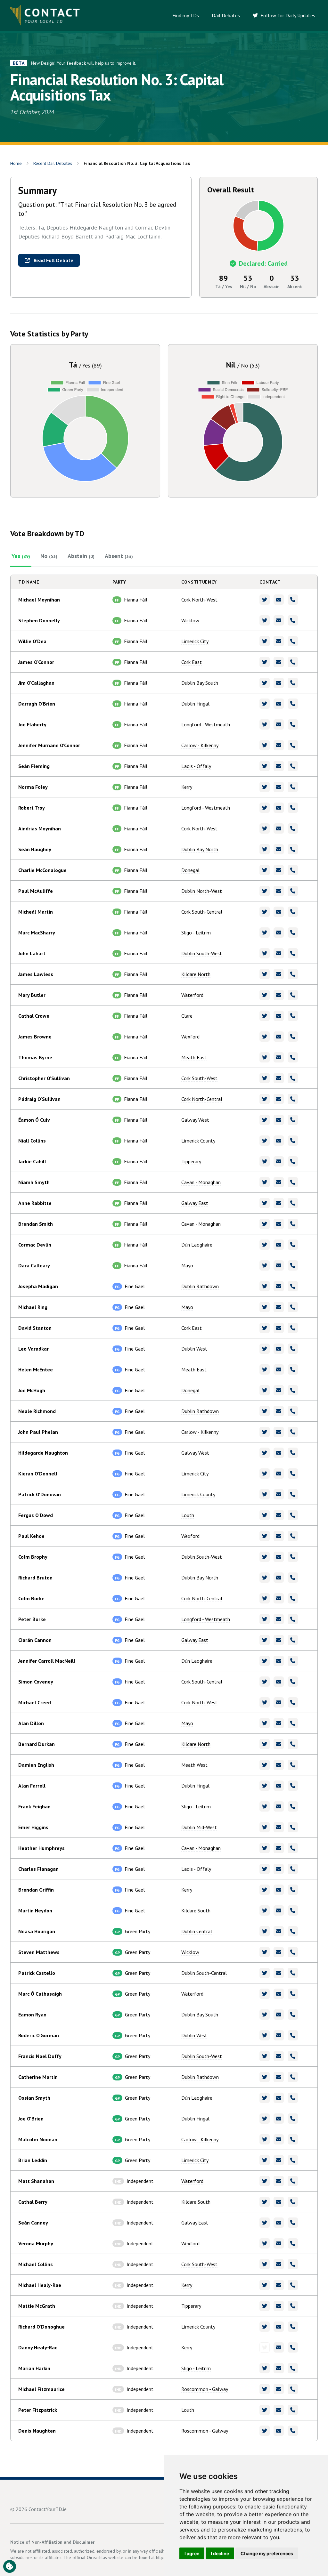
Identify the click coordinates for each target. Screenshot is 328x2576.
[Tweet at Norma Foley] (265, 787)
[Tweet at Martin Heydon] (265, 1910)
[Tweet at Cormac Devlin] (265, 1245)
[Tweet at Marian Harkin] (265, 2368)
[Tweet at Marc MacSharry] (265, 933)
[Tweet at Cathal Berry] (265, 2202)
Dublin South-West (202, 953)
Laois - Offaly (196, 766)
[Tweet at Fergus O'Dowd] (265, 1515)
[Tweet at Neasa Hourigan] (265, 1931)
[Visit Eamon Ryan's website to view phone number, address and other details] (293, 2015)
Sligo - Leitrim (196, 933)
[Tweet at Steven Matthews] (265, 1952)
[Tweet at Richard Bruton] (265, 1578)
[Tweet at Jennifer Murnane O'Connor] (265, 745)
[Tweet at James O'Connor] (265, 662)
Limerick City (195, 641)
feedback (76, 63)
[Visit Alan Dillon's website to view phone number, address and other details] (293, 1723)
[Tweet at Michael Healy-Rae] (265, 2285)
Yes (21, 556)
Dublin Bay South (200, 683)
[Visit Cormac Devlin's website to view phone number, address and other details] (293, 1245)
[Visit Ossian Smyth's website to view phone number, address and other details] (293, 2098)
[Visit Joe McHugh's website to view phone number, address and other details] (293, 1390)
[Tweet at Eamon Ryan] (265, 2015)
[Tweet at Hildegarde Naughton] (265, 1453)
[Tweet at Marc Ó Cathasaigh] (265, 1994)
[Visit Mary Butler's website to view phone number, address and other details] (293, 995)
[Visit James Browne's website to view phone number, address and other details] (293, 1037)
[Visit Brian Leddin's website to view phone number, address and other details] (293, 2160)
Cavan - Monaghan (201, 1182)
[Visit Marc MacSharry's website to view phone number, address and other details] (293, 933)
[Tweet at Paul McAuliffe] (265, 891)
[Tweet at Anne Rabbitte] (265, 1203)
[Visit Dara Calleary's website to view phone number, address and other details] (293, 1265)
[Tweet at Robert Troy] (265, 808)
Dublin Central (197, 1931)
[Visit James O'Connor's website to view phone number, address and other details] (293, 662)
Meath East (194, 1057)
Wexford (190, 1037)
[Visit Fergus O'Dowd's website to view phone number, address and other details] (293, 1515)
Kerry (187, 787)
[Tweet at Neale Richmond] (265, 1411)
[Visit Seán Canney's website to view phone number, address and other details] (293, 2223)
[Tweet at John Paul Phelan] (265, 1432)
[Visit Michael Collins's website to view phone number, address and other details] (293, 2264)
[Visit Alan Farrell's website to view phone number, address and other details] (293, 1786)
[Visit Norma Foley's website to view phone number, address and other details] (293, 787)
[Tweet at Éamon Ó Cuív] (265, 1120)
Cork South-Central (202, 912)
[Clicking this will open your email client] (279, 600)
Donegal (190, 870)
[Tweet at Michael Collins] (265, 2264)
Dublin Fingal (195, 704)
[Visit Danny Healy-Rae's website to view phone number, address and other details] (293, 2347)
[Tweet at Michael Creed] (265, 1702)
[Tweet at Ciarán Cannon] (265, 1640)
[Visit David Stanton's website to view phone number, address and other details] (293, 1328)
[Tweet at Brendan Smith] (265, 1224)
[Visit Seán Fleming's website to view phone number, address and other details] (293, 766)
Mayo (187, 1265)
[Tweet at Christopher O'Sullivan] (265, 1078)
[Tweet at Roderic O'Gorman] (265, 2035)
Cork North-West (199, 600)
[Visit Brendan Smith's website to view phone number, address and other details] (293, 1224)
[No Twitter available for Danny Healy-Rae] (265, 2347)
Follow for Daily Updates (287, 15)
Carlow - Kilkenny (200, 745)
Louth (188, 1515)
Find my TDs (186, 15)
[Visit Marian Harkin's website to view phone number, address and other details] (293, 2368)
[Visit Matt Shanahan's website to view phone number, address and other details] (293, 2181)
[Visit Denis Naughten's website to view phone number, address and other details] (293, 2431)
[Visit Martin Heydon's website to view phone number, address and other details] (293, 1910)
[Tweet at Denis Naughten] (265, 2431)
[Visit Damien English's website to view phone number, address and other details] (293, 1765)
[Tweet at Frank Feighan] (265, 1806)
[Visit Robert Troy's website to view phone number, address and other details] (293, 808)
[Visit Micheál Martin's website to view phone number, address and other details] (293, 912)
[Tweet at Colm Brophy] (265, 1557)
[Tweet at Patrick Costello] (265, 1973)
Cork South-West (199, 1078)
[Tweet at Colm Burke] (265, 1598)
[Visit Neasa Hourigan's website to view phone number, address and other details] (293, 1931)
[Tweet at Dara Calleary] (265, 1265)
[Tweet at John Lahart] (265, 953)
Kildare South (196, 1910)
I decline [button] (220, 2553)
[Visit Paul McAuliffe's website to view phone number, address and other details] (293, 891)
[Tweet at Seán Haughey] (265, 849)
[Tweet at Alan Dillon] (265, 1723)
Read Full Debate (53, 260)
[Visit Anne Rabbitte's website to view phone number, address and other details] (293, 1203)
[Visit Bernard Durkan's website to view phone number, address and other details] (293, 1744)
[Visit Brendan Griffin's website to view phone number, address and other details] (293, 1890)
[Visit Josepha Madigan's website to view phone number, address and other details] (293, 1286)
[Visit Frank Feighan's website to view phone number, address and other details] (293, 1806)
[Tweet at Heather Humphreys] (265, 1848)
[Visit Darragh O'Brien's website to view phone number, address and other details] (293, 704)
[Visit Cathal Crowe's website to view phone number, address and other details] (293, 1016)
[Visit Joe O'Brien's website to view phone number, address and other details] (293, 2119)
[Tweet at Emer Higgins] (265, 1827)
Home (16, 163)
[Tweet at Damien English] (265, 1765)
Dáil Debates (226, 15)
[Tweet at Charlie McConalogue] (265, 870)
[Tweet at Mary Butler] (265, 995)
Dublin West (194, 1349)
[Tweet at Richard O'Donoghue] (265, 2327)
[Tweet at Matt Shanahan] (265, 2181)
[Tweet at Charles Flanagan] (265, 1869)
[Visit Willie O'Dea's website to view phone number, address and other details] (293, 641)
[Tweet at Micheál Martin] (265, 912)
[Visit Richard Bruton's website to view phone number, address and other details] (293, 1578)
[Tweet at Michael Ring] (265, 1307)
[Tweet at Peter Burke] (265, 1619)
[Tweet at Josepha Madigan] (265, 1286)
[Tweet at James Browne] (265, 1037)
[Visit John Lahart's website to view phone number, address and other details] (293, 953)
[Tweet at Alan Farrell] (265, 1786)
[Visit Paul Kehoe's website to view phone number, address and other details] (293, 1536)
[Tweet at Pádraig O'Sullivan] (265, 1099)
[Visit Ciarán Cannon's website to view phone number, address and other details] (293, 1640)
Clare (187, 1016)
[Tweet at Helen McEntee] (265, 1369)
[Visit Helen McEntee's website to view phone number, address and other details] (293, 1369)
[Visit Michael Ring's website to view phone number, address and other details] (293, 1307)
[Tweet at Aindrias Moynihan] (265, 828)
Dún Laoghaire (197, 1245)
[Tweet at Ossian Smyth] (265, 2098)
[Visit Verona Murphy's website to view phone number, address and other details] (293, 2243)
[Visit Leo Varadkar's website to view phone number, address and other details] (293, 1349)
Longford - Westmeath (206, 724)
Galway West (195, 1120)
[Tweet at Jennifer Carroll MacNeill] (265, 1661)
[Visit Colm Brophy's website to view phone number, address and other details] (293, 1557)
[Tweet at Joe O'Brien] (265, 2119)
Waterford (192, 995)
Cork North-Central (202, 1099)
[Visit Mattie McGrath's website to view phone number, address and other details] (293, 2306)
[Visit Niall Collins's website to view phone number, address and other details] (293, 1141)
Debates (53, 163)
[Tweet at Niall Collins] (265, 1141)
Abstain (81, 556)
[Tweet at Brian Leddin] (265, 2160)
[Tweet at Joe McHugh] (265, 1390)
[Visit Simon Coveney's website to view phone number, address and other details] (293, 1682)
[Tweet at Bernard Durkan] (265, 1744)
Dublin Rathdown (200, 1286)
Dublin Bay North (200, 849)
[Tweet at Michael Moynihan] (265, 600)
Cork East (192, 662)
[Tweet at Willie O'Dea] (265, 641)
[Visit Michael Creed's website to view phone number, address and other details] (293, 1702)
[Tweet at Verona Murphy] (265, 2243)
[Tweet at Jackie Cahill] (265, 1161)
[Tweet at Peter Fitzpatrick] (265, 2410)
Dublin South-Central (204, 1973)
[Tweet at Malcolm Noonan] (265, 2139)
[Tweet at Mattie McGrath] (265, 2306)
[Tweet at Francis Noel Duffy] (265, 2056)
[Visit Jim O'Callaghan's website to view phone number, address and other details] (293, 683)
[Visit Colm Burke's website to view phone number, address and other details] (293, 1598)
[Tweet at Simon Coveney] (265, 1682)
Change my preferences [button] (267, 2553)
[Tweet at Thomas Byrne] (265, 1057)
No (49, 556)
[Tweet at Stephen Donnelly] (265, 620)
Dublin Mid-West (199, 1827)
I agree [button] (192, 2553)
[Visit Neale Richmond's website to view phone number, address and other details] (293, 1411)
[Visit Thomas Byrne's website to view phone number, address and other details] (293, 1057)
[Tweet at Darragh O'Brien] (265, 704)
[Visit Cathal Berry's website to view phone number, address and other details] (293, 2202)
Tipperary (191, 1161)
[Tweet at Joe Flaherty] (265, 724)
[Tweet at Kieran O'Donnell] (265, 1474)
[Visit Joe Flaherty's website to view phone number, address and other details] (293, 724)
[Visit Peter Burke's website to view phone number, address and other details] (293, 1619)
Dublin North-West (202, 891)
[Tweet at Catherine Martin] (265, 2077)
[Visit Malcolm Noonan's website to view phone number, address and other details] (293, 2139)
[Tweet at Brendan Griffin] (265, 1890)
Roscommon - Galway (205, 2389)
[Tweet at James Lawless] (265, 974)
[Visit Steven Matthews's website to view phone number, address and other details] (293, 1952)
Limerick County (198, 1141)
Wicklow (190, 620)
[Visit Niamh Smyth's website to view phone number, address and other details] (293, 1182)
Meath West (194, 1765)
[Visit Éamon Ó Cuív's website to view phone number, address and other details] (293, 1120)
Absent (119, 556)
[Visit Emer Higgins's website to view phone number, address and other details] (293, 1827)
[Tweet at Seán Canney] (265, 2223)
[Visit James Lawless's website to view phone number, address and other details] (293, 974)
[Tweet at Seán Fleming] (265, 766)
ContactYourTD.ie (48, 2509)
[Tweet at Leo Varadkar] (265, 1349)
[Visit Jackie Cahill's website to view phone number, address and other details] (293, 1161)
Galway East (195, 1203)
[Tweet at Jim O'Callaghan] (265, 683)
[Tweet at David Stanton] (265, 1328)
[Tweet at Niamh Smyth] (265, 1182)
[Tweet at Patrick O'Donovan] (265, 1494)
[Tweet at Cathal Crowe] (265, 1016)
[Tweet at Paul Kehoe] (265, 1536)
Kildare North (196, 974)
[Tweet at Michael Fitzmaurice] (265, 2389)
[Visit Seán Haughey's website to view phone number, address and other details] (293, 849)
